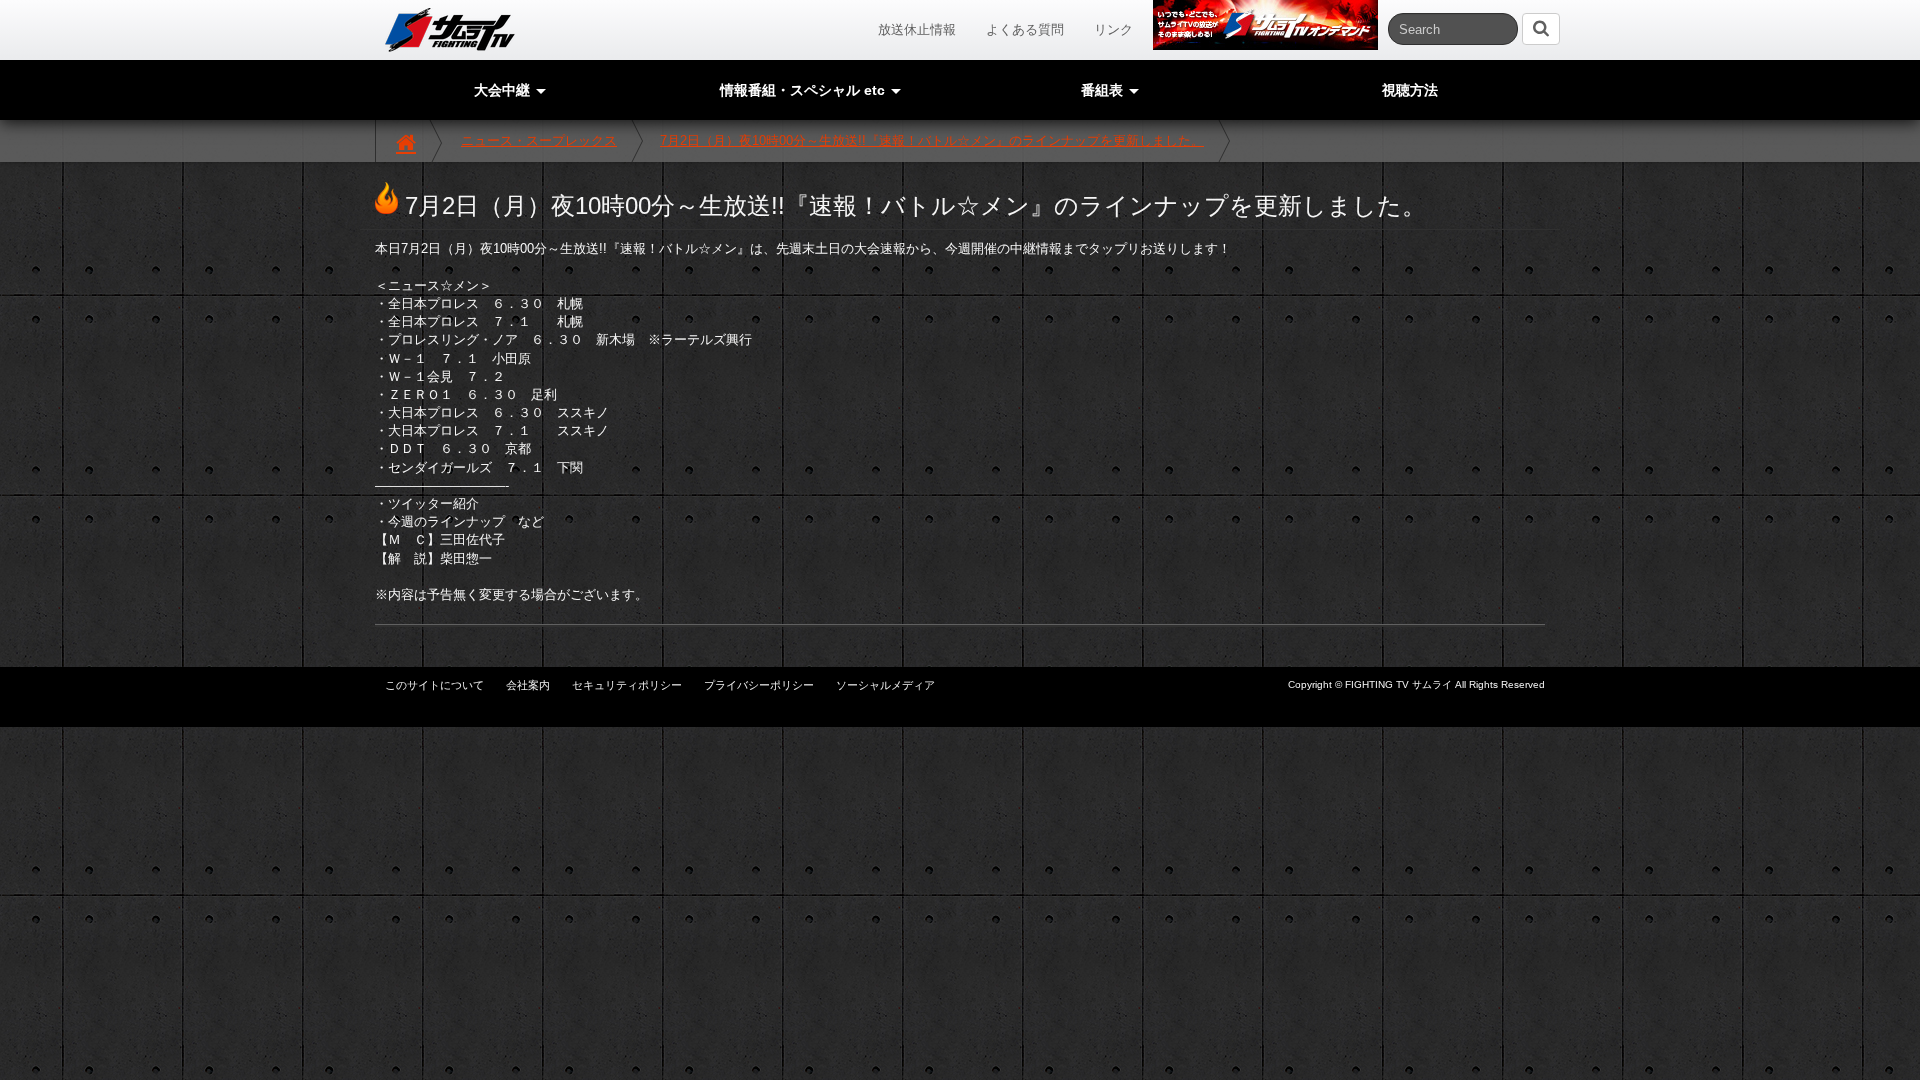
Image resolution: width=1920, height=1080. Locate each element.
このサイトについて (434, 685)
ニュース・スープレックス (539, 140)
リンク (1113, 29)
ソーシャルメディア (885, 685)
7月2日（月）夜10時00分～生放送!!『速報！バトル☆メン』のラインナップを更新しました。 (932, 140)
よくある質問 (1025, 29)
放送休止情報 (917, 29)
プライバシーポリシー (759, 685)
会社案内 (528, 685)
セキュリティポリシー (627, 685)
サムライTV (450, 30)
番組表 (1104, 90)
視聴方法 (1410, 90)
